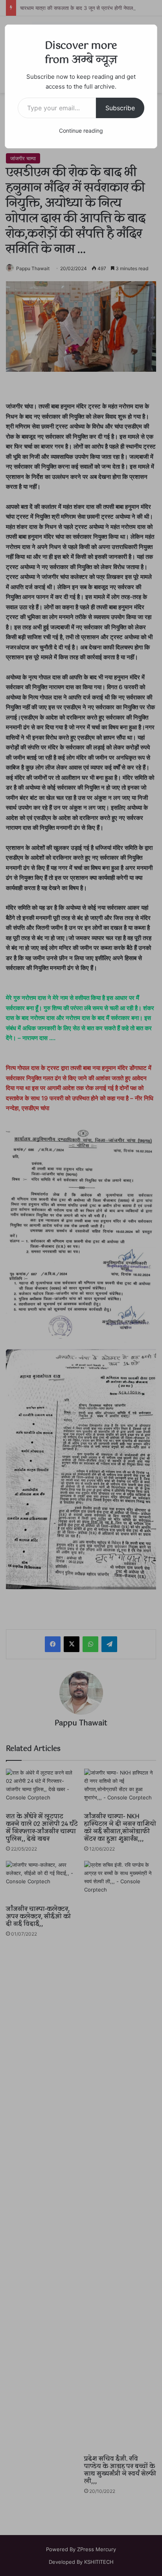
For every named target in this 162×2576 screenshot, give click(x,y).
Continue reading (81, 131)
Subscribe (120, 108)
